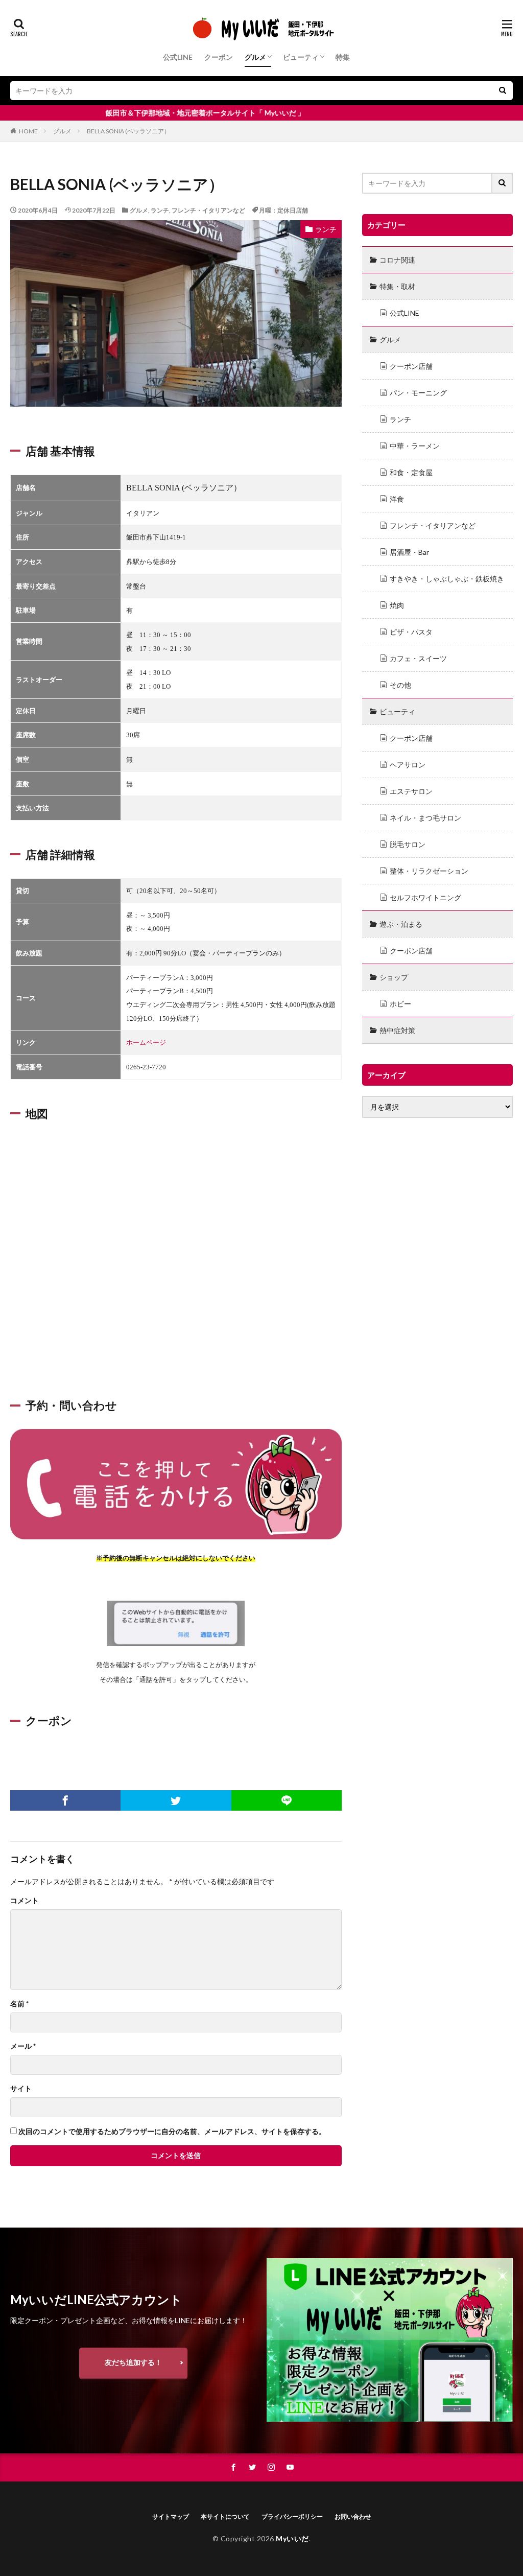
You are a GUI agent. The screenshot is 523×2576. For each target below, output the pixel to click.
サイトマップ (171, 2516)
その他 (400, 685)
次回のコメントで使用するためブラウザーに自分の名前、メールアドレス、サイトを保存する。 (172, 2132)
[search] (503, 91)
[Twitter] (176, 1800)
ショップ (394, 977)
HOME (28, 131)
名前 (19, 2004)
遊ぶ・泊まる (401, 924)
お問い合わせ (353, 2516)
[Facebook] (65, 1800)
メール (23, 2046)
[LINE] (287, 1800)
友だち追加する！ (133, 2362)
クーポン (219, 57)
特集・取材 (397, 286)
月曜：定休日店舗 (283, 210)
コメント (25, 1901)
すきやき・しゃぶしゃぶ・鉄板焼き (447, 579)
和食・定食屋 (411, 472)
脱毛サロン (408, 844)
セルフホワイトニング (425, 897)
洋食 (397, 499)
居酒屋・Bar (409, 552)
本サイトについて (225, 2516)
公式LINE (178, 57)
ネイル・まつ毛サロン (425, 818)
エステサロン (411, 791)
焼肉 (397, 605)
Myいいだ (292, 2538)
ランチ (160, 210)
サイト (21, 2089)
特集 (343, 57)
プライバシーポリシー (292, 2516)
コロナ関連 (397, 260)
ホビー (400, 1004)
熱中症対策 (397, 1030)
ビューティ (301, 57)
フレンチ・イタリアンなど (208, 210)
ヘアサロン (408, 765)
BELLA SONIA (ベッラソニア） (128, 131)
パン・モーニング (418, 393)
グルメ (255, 57)
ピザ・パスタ (411, 632)
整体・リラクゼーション (429, 871)
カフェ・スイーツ (418, 658)
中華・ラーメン (415, 446)
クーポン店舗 (411, 366)
